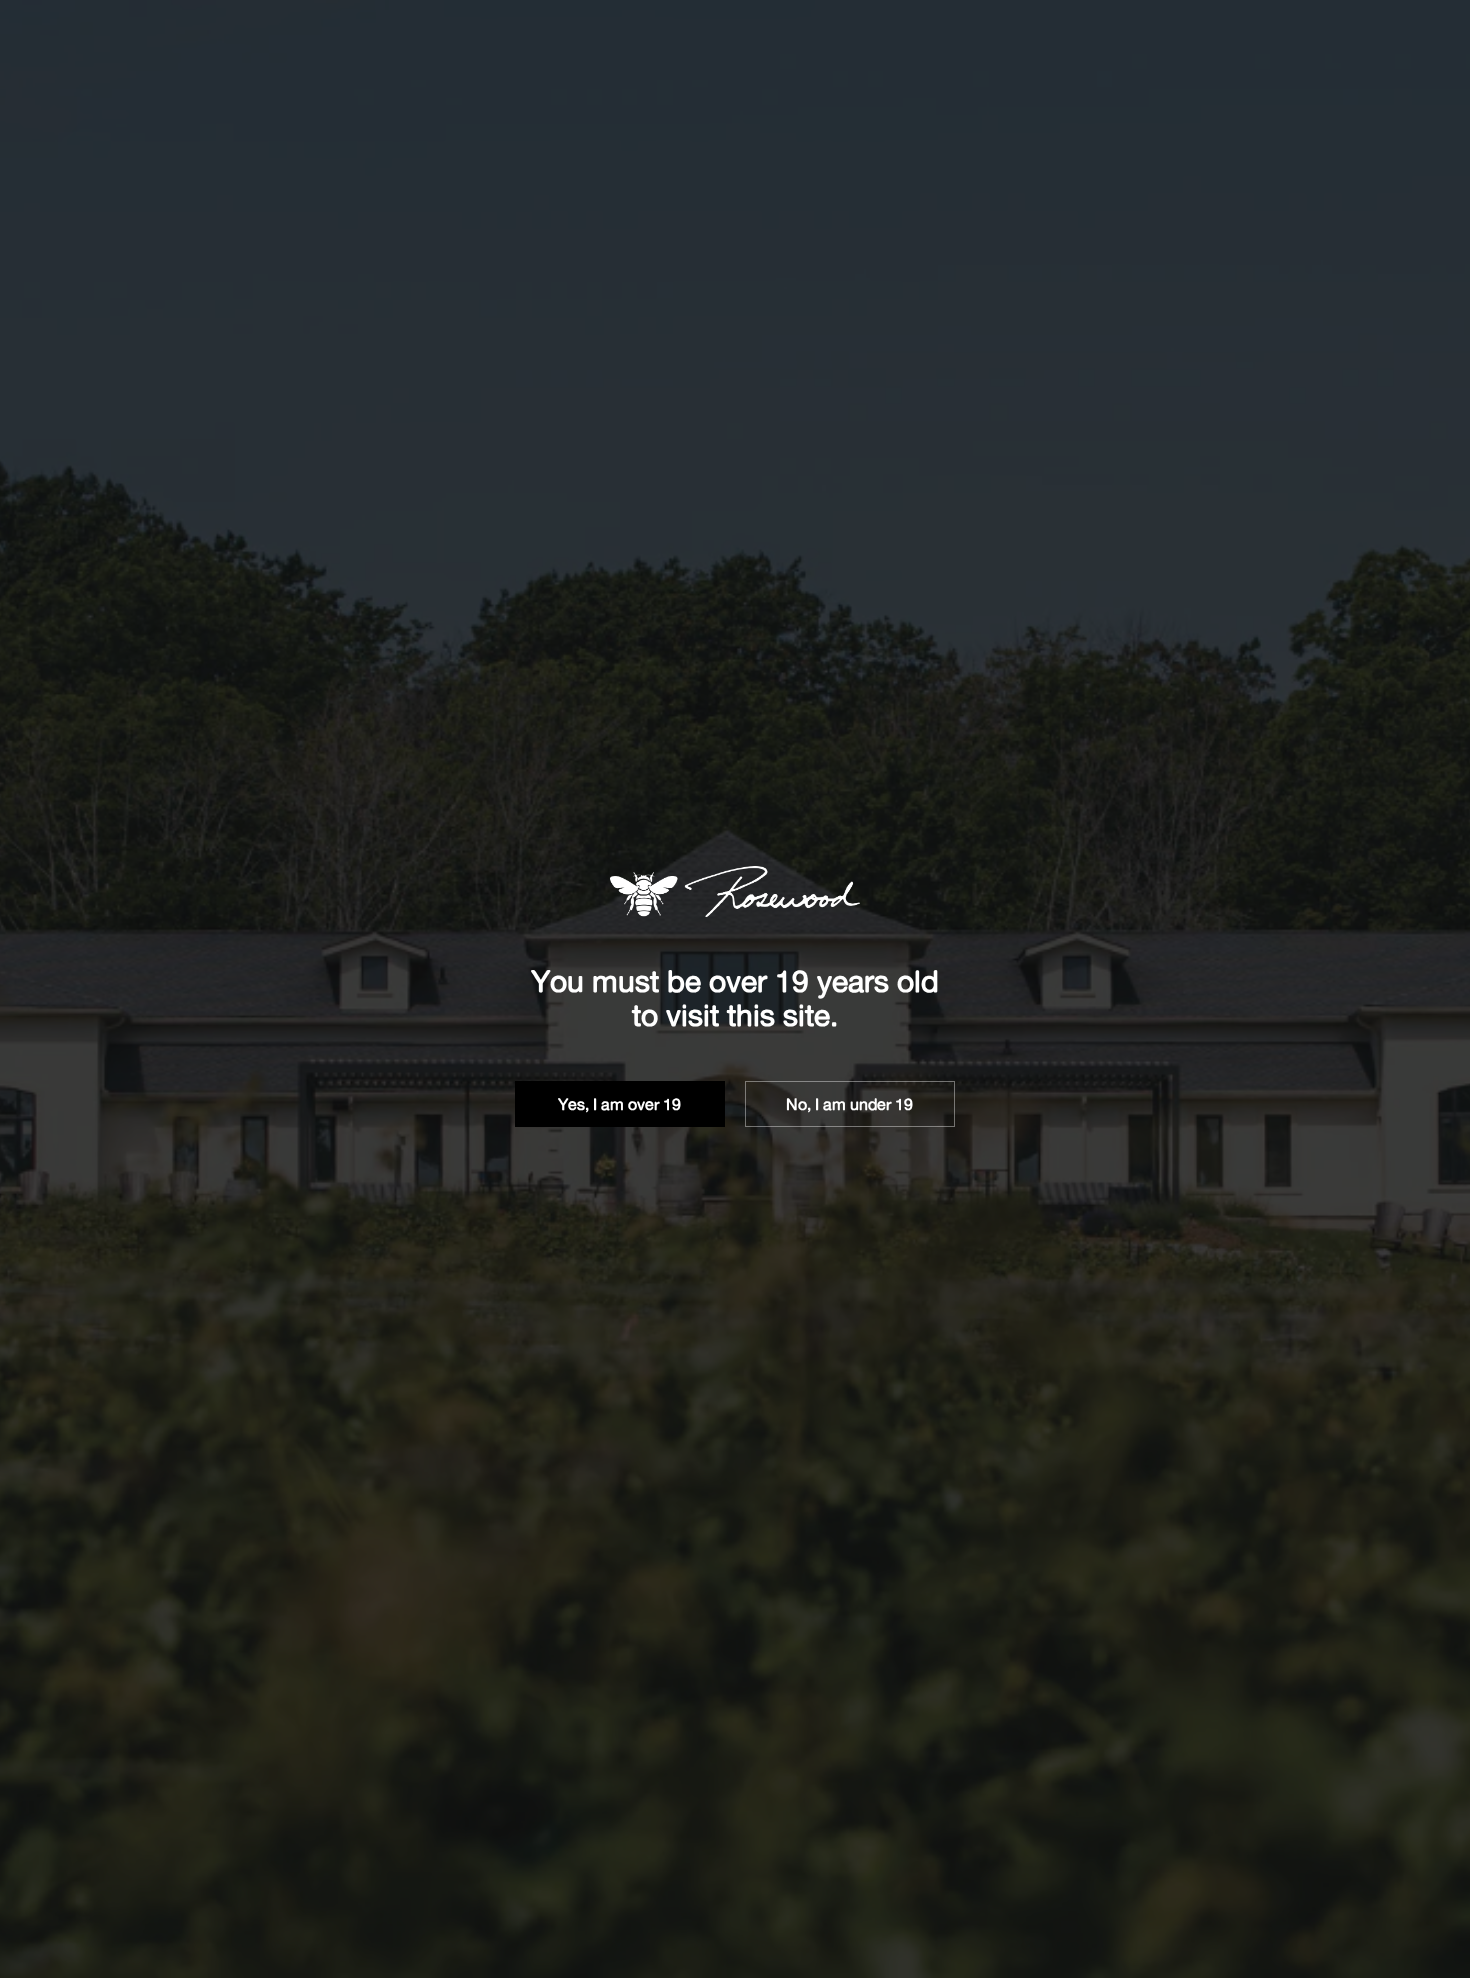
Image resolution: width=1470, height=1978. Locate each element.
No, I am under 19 (849, 1104)
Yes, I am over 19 (619, 1104)
